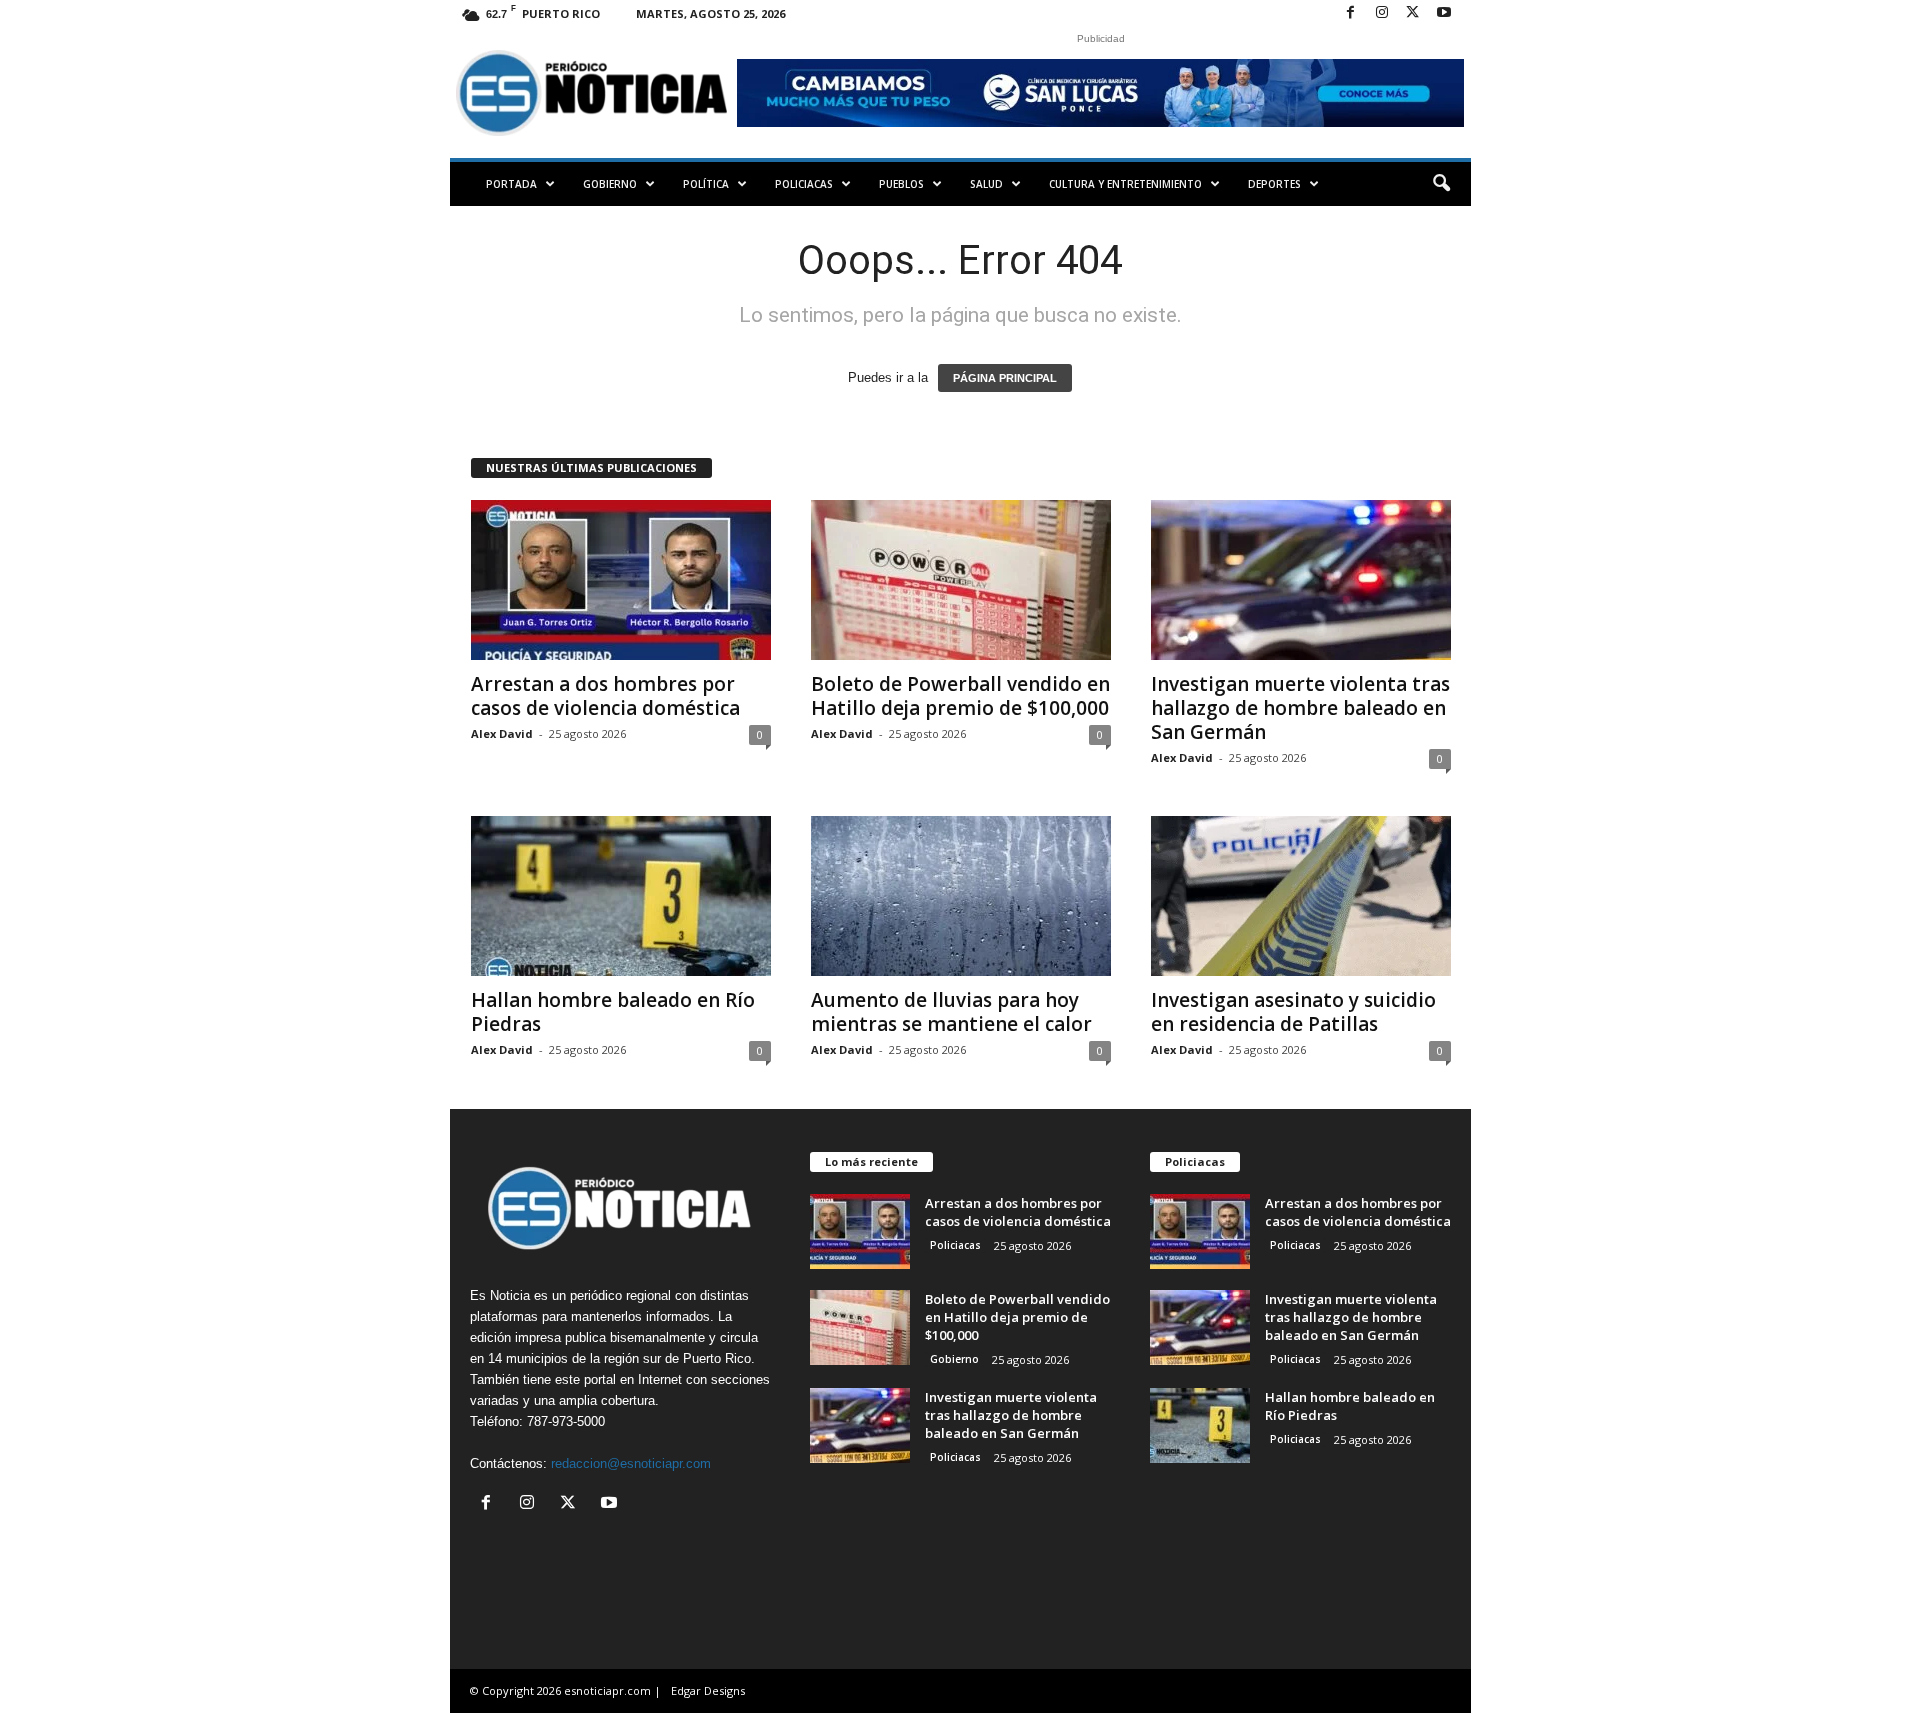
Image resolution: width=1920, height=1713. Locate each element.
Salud (986, 184)
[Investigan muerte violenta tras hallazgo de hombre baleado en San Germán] (1301, 580)
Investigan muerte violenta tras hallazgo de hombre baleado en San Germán (1300, 708)
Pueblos (901, 184)
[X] (1413, 13)
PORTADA (511, 184)
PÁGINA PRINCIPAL (1005, 378)
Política (706, 184)
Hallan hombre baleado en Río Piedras (613, 1012)
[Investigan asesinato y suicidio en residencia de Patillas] (1301, 896)
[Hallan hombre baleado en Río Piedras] (621, 896)
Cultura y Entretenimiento (1125, 184)
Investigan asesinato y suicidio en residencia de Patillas (1293, 1012)
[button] (1441, 184)
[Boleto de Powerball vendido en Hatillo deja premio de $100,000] (961, 580)
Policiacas (804, 184)
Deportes (1274, 184)
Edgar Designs (708, 1690)
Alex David (502, 733)
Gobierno (610, 184)
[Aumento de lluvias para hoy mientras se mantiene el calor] (961, 896)
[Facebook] (1351, 13)
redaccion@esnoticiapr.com (631, 1463)
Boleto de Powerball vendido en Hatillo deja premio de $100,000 (960, 696)
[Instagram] (1382, 13)
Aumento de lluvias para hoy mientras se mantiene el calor (951, 1012)
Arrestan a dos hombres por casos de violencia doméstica (605, 696)
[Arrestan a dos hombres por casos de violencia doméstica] (621, 580)
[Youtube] (1444, 13)
